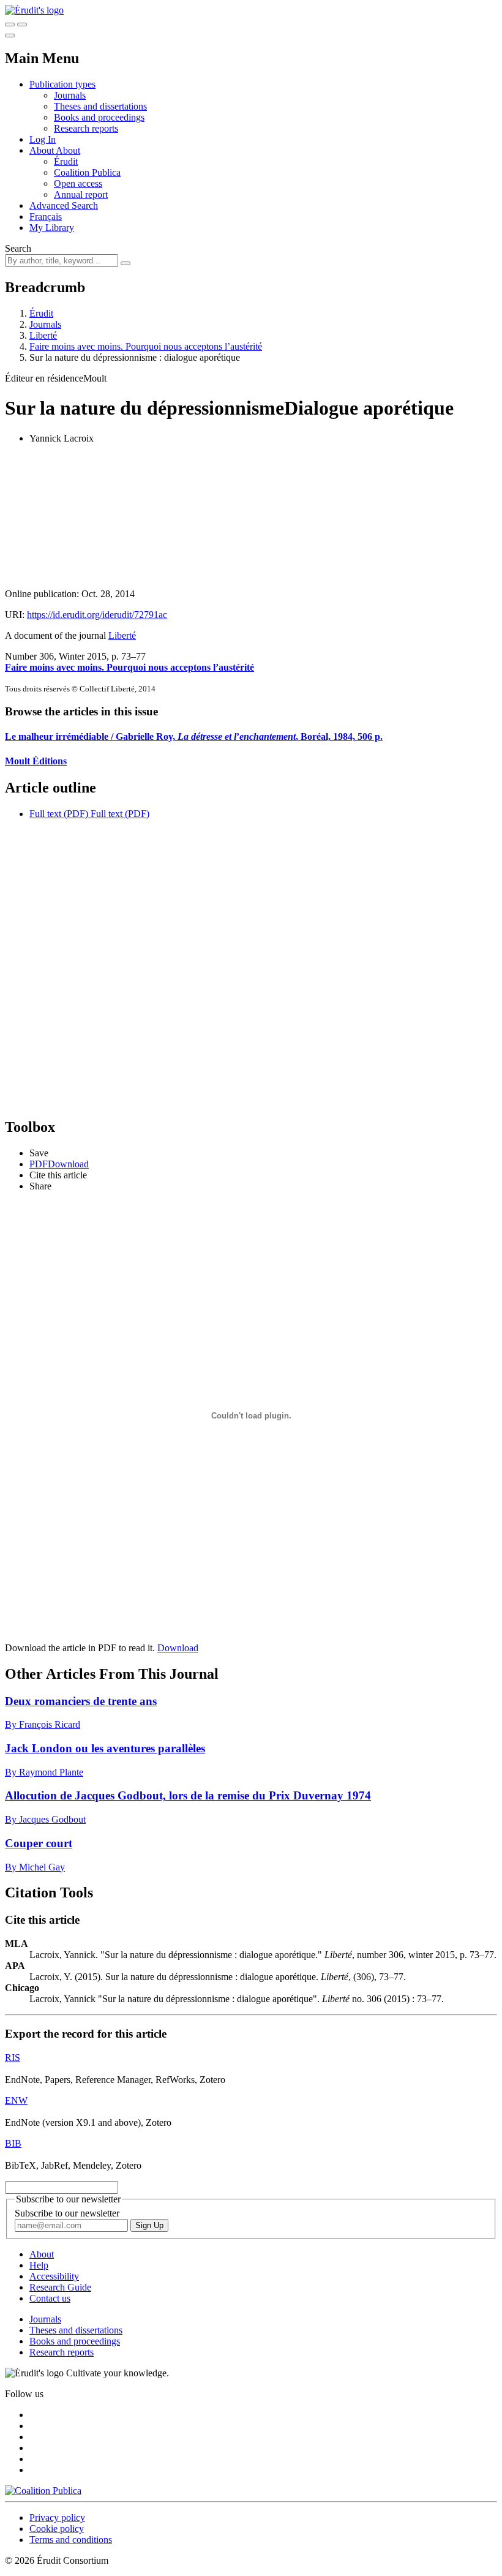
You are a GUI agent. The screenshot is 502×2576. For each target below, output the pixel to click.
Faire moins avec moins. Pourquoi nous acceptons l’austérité (146, 346)
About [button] (43, 150)
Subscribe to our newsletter (67, 2213)
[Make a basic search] (10, 24)
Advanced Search (64, 205)
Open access (78, 183)
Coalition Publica (87, 172)
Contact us (50, 2298)
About (68, 150)
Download (178, 1648)
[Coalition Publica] (43, 2491)
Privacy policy (57, 2518)
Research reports (86, 128)
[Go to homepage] (34, 10)
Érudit (66, 161)
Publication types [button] (62, 84)
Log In (43, 139)
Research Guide (60, 2287)
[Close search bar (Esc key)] (22, 24)
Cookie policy (57, 2529)
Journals (70, 95)
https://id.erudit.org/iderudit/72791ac (97, 615)
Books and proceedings (99, 117)
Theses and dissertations (100, 106)
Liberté (43, 335)
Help (39, 2265)
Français (46, 217)
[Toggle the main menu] (10, 36)
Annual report (81, 194)
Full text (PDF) (59, 814)
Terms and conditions (71, 2540)
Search (18, 248)
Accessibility (54, 2276)
